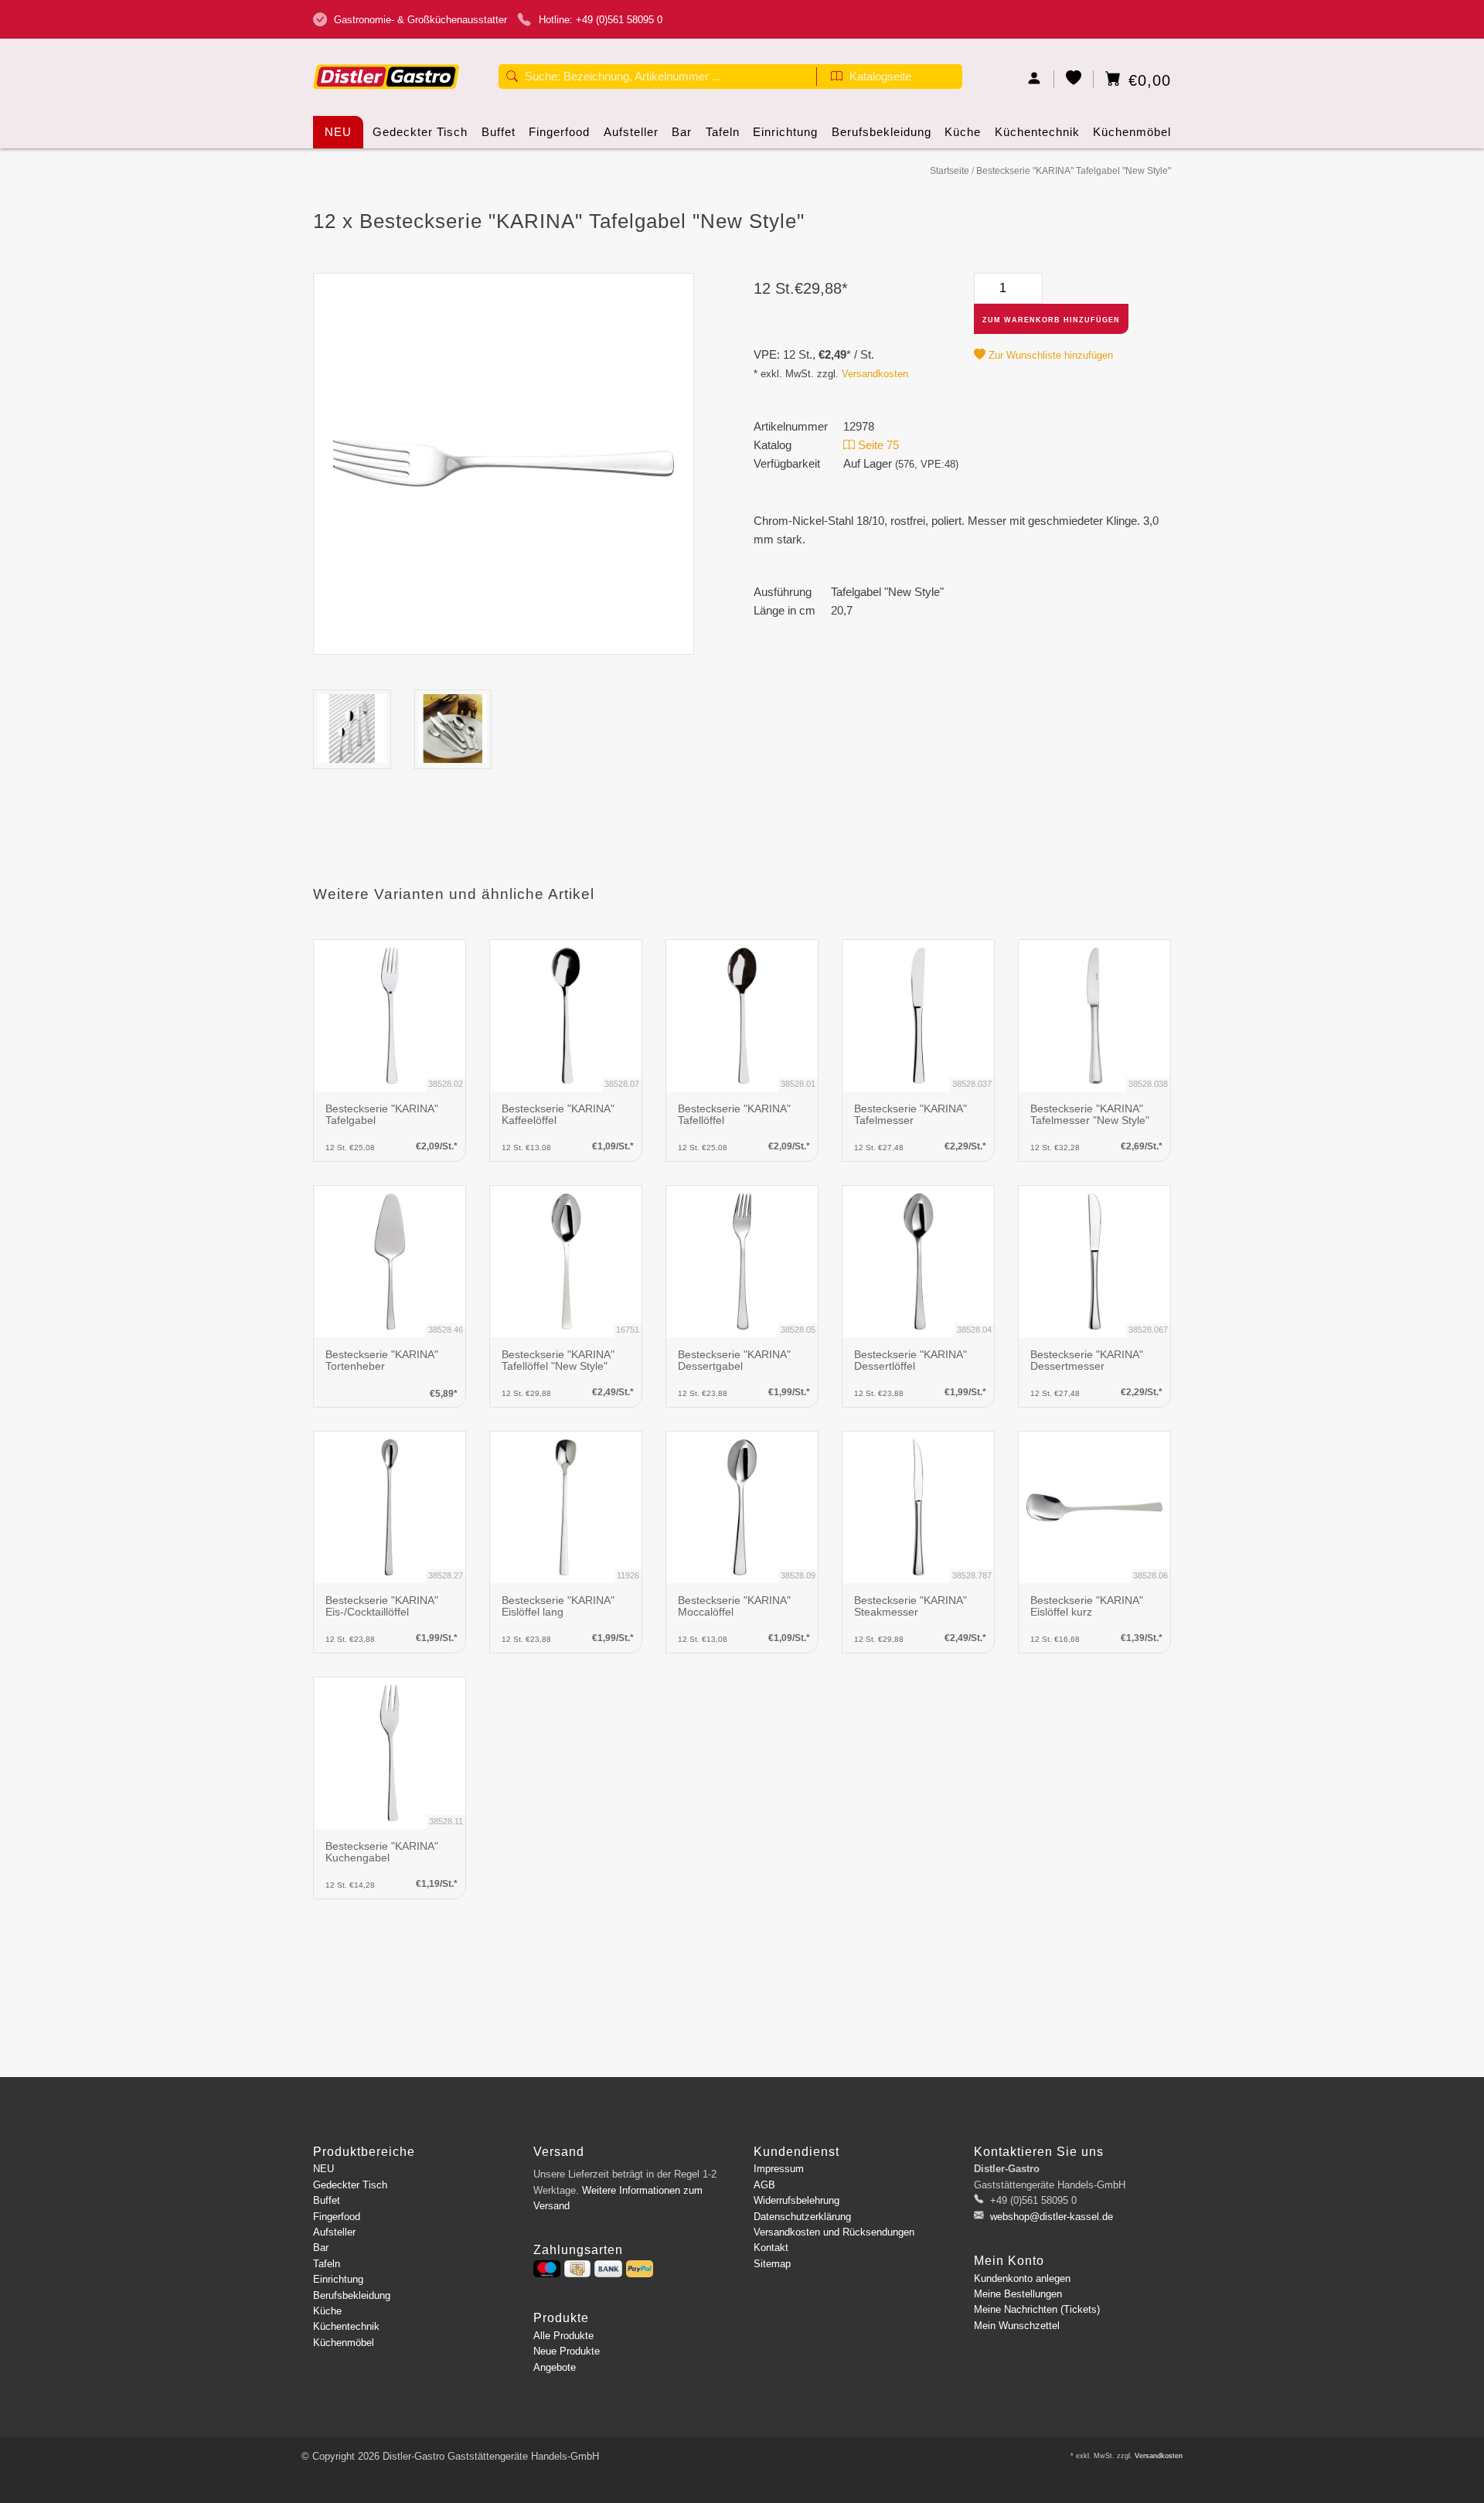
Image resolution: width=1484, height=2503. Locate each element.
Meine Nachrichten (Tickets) (1037, 2309)
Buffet (499, 132)
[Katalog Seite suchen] (837, 78)
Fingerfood (559, 132)
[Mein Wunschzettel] (1074, 79)
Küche (963, 132)
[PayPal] (640, 2269)
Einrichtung (785, 132)
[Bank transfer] (608, 2269)
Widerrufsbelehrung (796, 2200)
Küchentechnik (1037, 132)
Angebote (555, 2367)
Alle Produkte (563, 2336)
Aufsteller (631, 132)
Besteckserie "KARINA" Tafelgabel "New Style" (1074, 171)
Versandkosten (875, 374)
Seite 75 (877, 445)
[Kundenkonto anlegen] (1035, 79)
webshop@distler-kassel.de (1052, 2217)
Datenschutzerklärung (802, 2217)
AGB (764, 2185)
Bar (682, 132)
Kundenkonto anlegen (1022, 2278)
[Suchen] (512, 78)
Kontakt (771, 2248)
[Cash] (577, 2269)
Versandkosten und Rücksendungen (834, 2232)
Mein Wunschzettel (1017, 2326)
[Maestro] (547, 2269)
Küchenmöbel (1132, 132)
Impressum (779, 2169)
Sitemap (772, 2264)
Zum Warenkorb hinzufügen (1051, 320)
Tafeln (723, 132)
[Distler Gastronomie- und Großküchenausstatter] (386, 52)
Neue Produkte (567, 2351)
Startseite (950, 171)
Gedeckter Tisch (420, 132)
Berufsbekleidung (882, 132)
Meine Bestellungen (1018, 2294)
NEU (338, 132)
